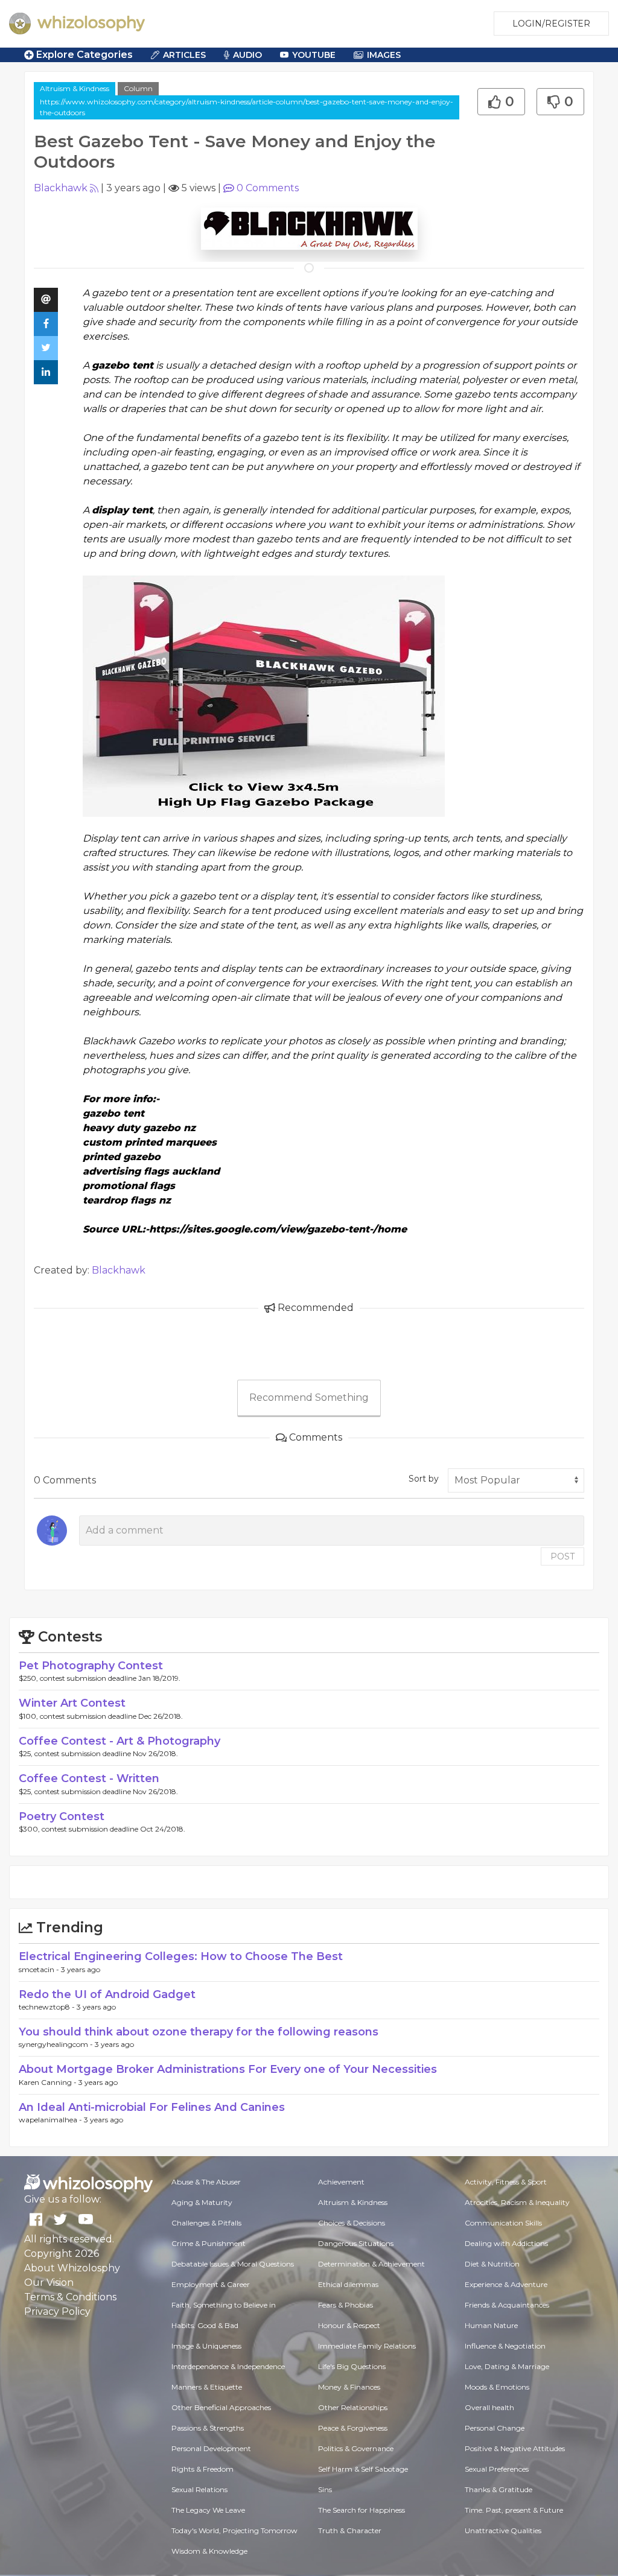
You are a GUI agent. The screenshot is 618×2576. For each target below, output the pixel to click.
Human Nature (491, 2325)
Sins (325, 2489)
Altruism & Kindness (75, 88)
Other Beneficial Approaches (221, 2407)
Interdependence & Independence (228, 2366)
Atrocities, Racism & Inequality (517, 2202)
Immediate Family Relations (367, 2346)
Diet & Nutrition (492, 2264)
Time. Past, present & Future (514, 2510)
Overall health (489, 2407)
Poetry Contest (62, 1816)
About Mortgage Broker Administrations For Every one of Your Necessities (228, 2069)
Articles (184, 55)
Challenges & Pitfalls (206, 2223)
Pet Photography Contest (91, 1666)
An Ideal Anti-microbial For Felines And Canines (152, 2107)
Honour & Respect (349, 2325)
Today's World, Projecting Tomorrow (234, 2530)
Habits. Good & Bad (205, 2325)
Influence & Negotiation (505, 2346)
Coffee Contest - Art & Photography (119, 1741)
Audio (247, 55)
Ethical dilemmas (348, 2284)
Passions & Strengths (208, 2428)
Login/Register (551, 24)
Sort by (424, 1479)
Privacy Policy (57, 2311)
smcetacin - (40, 1969)
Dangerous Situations (356, 2243)
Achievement (341, 2182)
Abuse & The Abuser (206, 2182)
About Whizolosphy (72, 2268)
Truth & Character (350, 2530)
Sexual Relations (199, 2489)
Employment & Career (211, 2284)
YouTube (314, 55)
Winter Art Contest (72, 1703)
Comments (268, 188)
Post (562, 1556)
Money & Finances (349, 2387)
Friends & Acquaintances (507, 2305)
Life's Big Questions (352, 2366)
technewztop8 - (48, 2007)
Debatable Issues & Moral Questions (233, 2264)
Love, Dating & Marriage (507, 2366)
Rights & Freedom (202, 2469)
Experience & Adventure (506, 2284)
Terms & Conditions (70, 2297)
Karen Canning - (49, 2082)
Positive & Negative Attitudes (515, 2448)
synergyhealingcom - (57, 2044)
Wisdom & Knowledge (209, 2551)
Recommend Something (309, 1397)
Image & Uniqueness (206, 2346)
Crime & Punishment (209, 2243)
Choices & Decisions (352, 2223)
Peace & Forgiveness (353, 2428)
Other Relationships (353, 2407)
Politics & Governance (356, 2448)
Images (384, 55)
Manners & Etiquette (207, 2387)
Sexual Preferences (497, 2469)
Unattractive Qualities (503, 2530)
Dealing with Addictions (506, 2243)
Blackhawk (61, 188)
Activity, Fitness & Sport (506, 2182)
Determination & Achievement (371, 2264)
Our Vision (49, 2283)
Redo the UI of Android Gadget (107, 1994)
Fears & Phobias (346, 2305)
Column (138, 88)
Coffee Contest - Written (89, 1778)
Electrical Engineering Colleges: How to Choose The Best (181, 1956)
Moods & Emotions (497, 2387)
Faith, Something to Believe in (224, 2305)
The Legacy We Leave (208, 2510)
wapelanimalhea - (51, 2120)
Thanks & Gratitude (499, 2489)
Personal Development (211, 2448)
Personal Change (495, 2428)
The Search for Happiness (362, 2510)
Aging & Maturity (202, 2202)
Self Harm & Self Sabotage (363, 2469)
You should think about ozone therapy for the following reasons (199, 2032)
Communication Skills (503, 2223)
